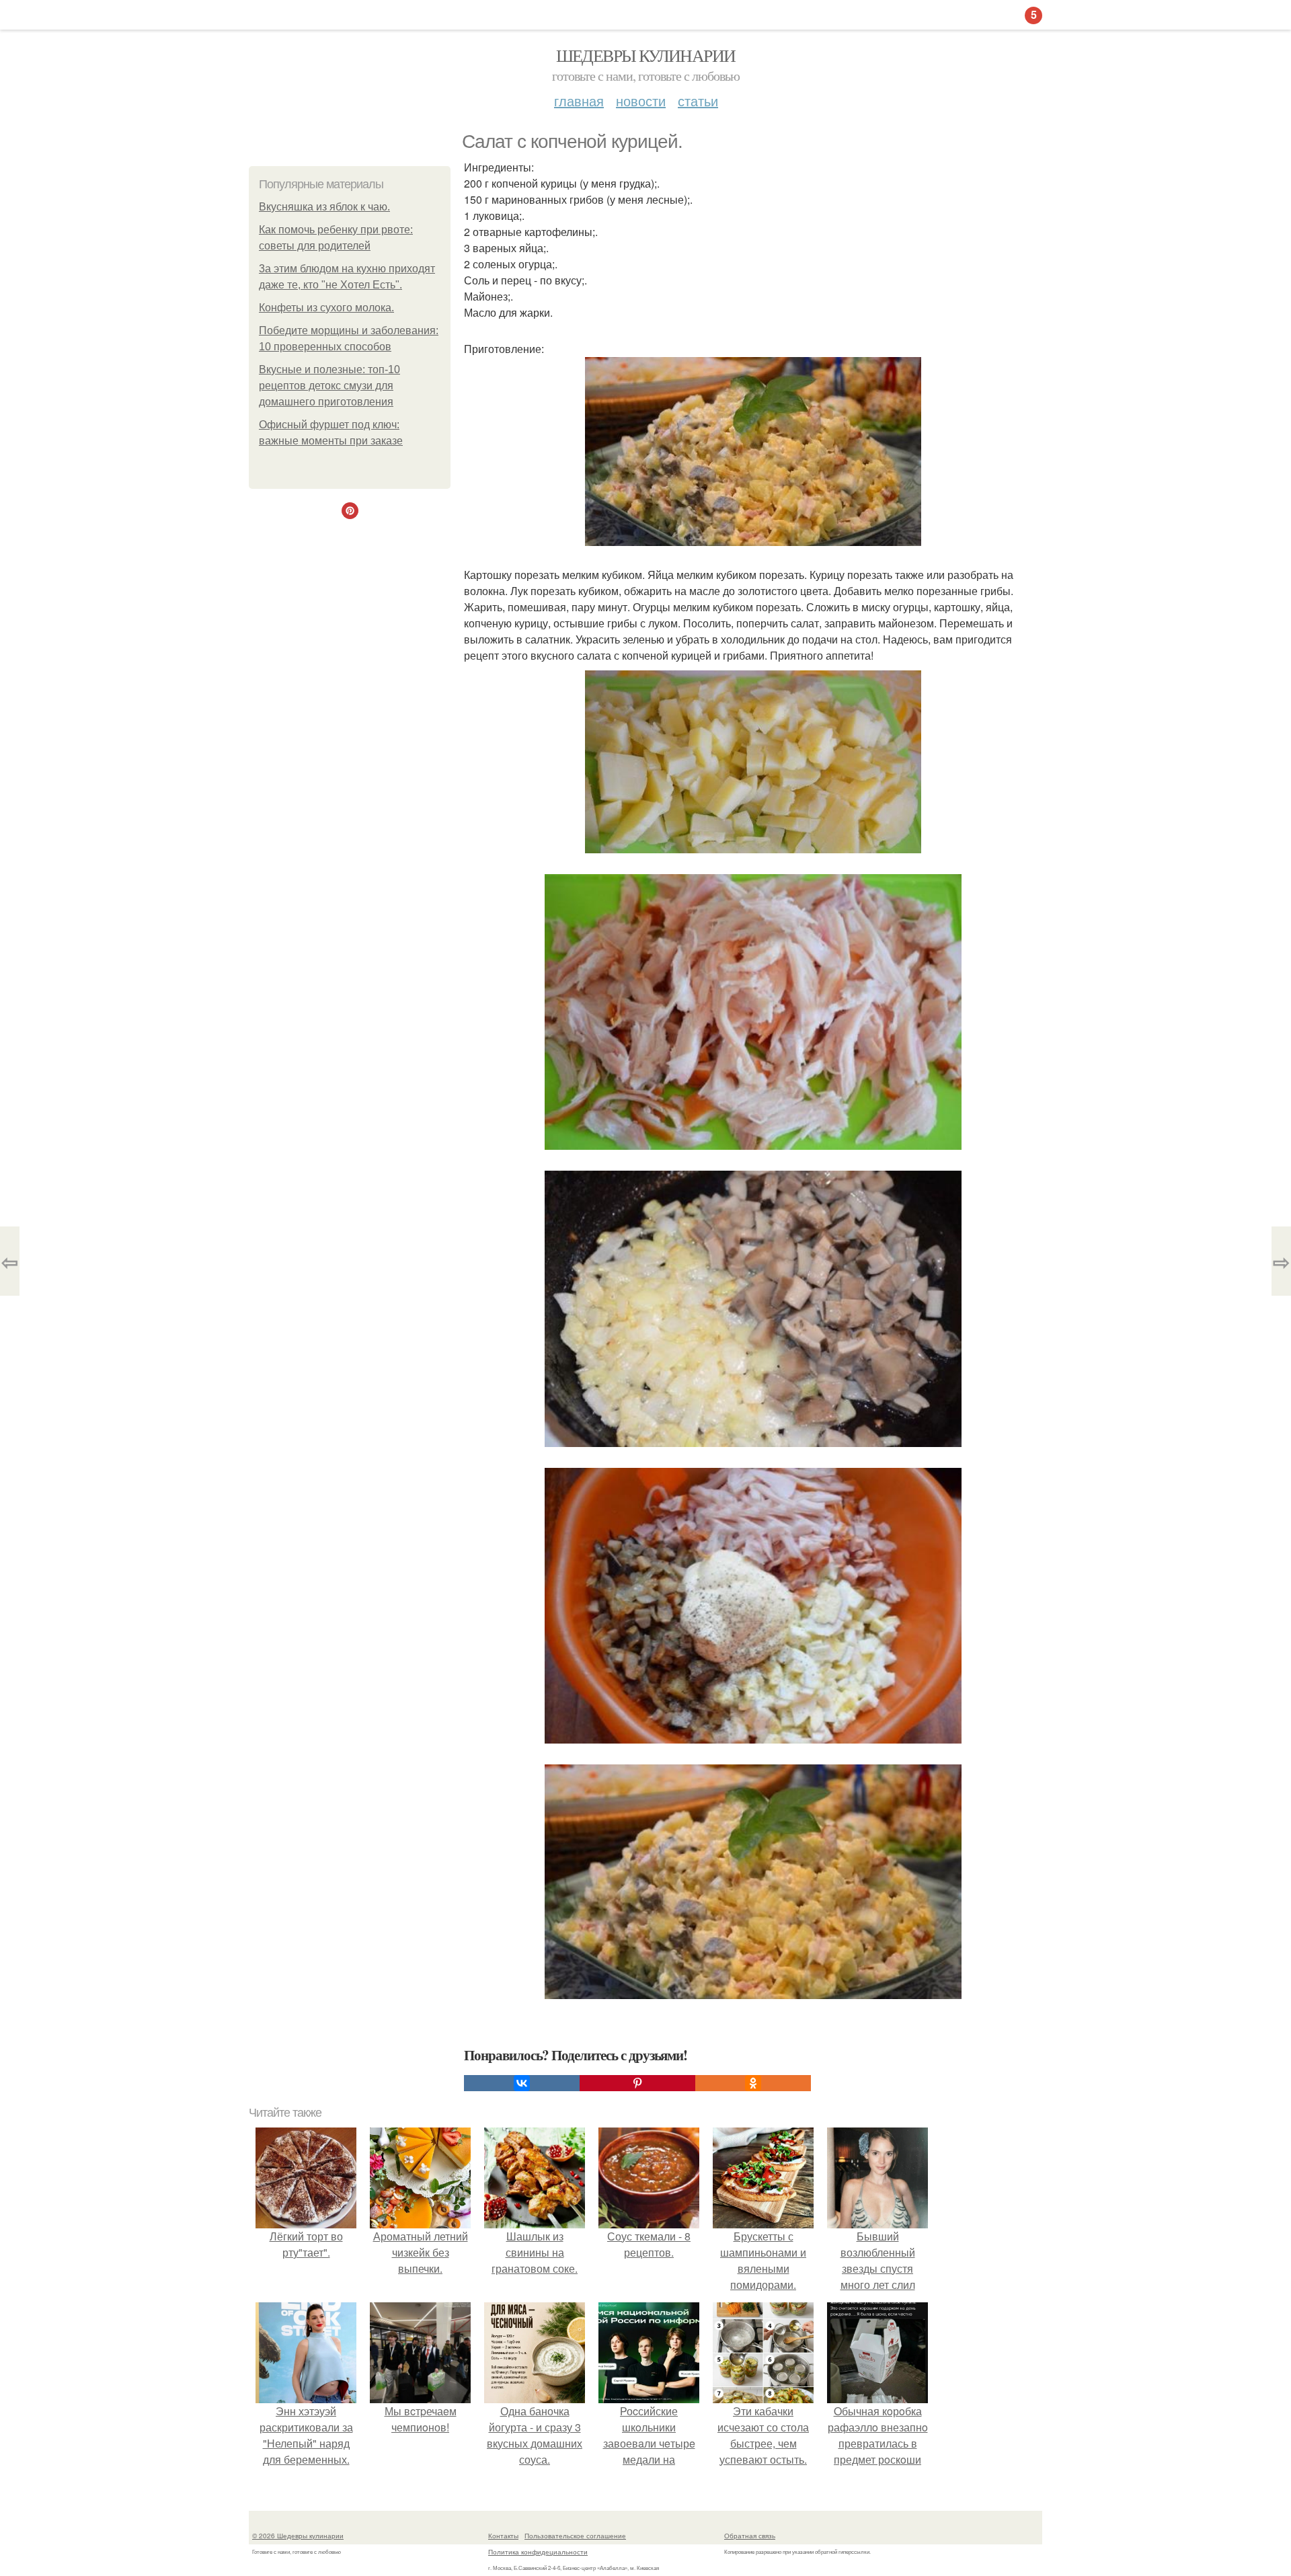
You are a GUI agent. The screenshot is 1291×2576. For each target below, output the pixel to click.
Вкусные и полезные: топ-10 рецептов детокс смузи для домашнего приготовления (329, 386)
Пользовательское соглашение (575, 2536)
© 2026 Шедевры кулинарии (298, 2536)
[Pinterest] (637, 2083)
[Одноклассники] (753, 2083)
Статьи (698, 101)
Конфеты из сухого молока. (326, 308)
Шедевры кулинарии (646, 55)
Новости (641, 101)
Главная (579, 101)
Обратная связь (750, 2536)
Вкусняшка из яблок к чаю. (324, 207)
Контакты (503, 2536)
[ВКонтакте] (522, 2083)
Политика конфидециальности (538, 2552)
